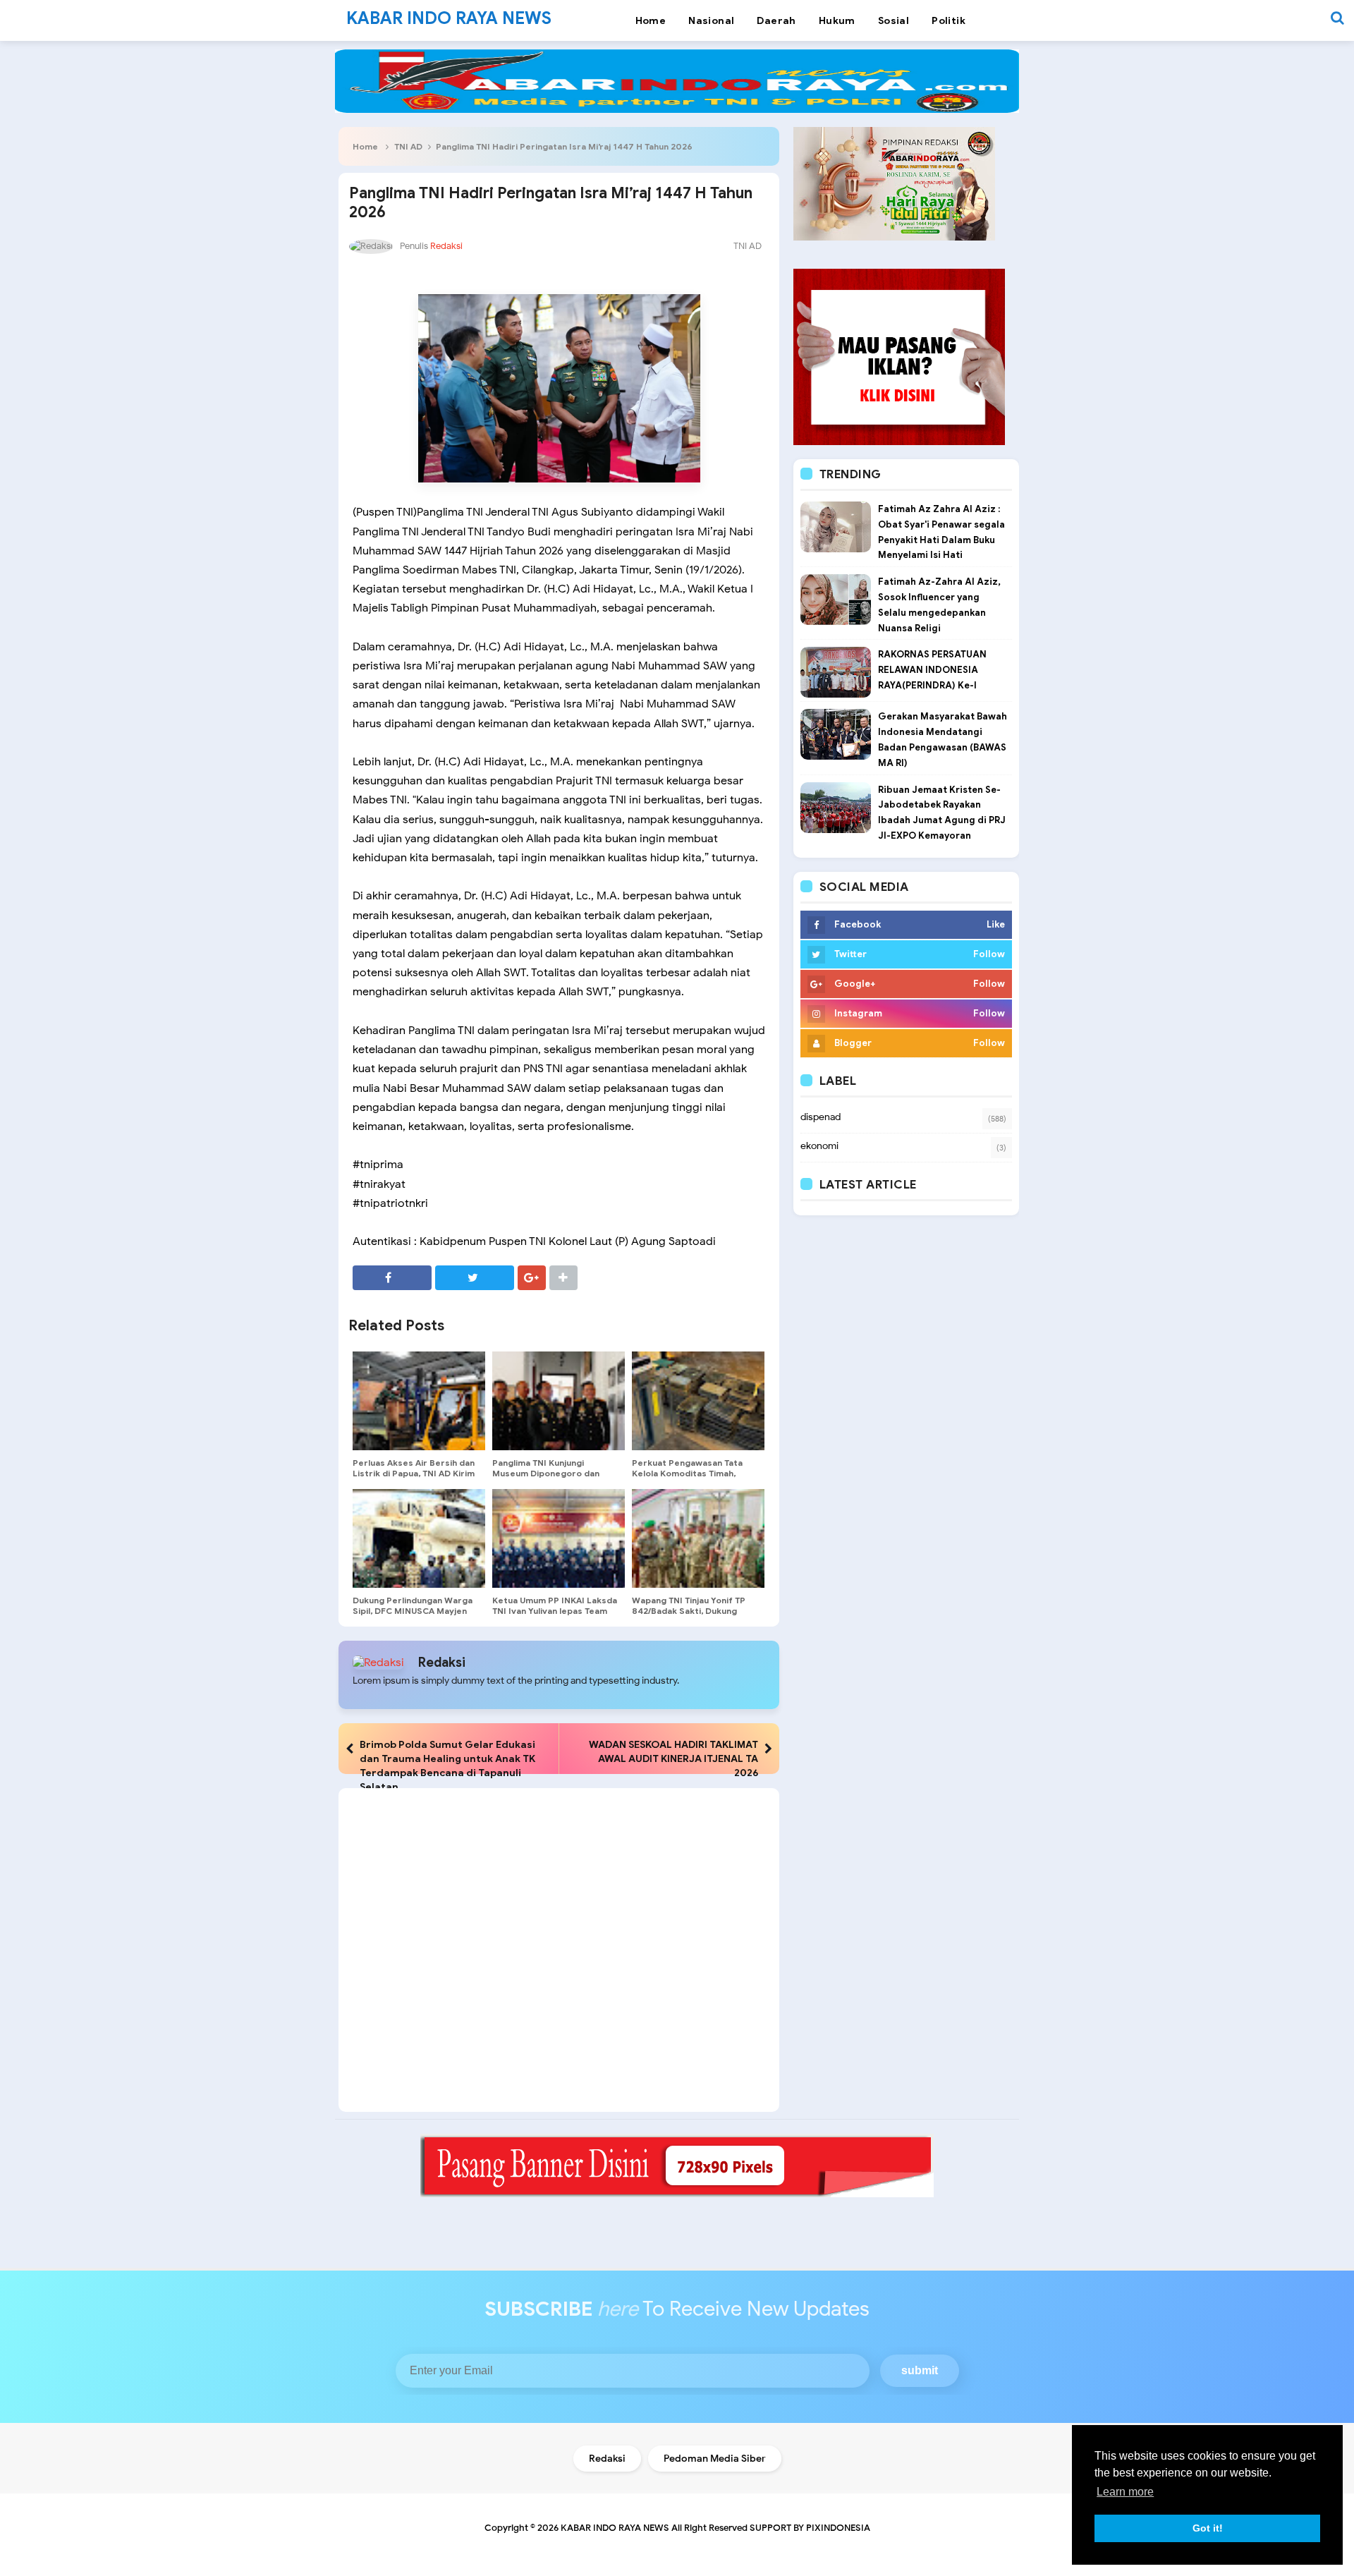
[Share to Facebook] (392, 1278)
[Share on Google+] (532, 1278)
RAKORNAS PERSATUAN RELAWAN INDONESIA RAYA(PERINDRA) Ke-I (932, 670)
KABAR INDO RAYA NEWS (615, 2528)
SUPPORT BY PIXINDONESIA (810, 2528)
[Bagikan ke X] (475, 1278)
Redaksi (442, 1663)
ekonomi (819, 1146)
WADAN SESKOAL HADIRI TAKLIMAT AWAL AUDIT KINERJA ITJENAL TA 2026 (673, 1758)
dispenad (821, 1117)
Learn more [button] (1125, 2492)
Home (365, 146)
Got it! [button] (1208, 2528)
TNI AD (408, 146)
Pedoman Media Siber (715, 2459)
